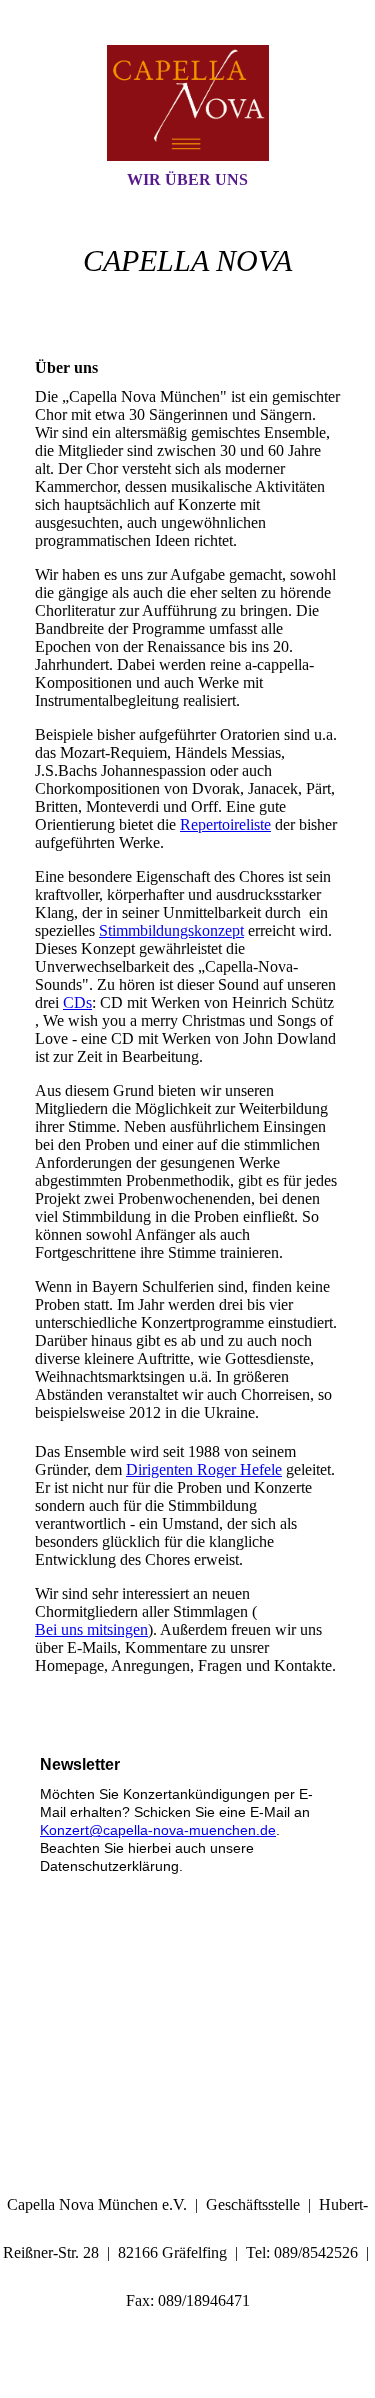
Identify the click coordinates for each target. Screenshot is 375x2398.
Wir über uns (187, 179)
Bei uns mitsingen (91, 1629)
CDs (77, 1002)
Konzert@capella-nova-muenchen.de (158, 1830)
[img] (188, 103)
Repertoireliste (225, 824)
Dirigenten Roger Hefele (204, 1469)
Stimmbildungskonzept (171, 930)
